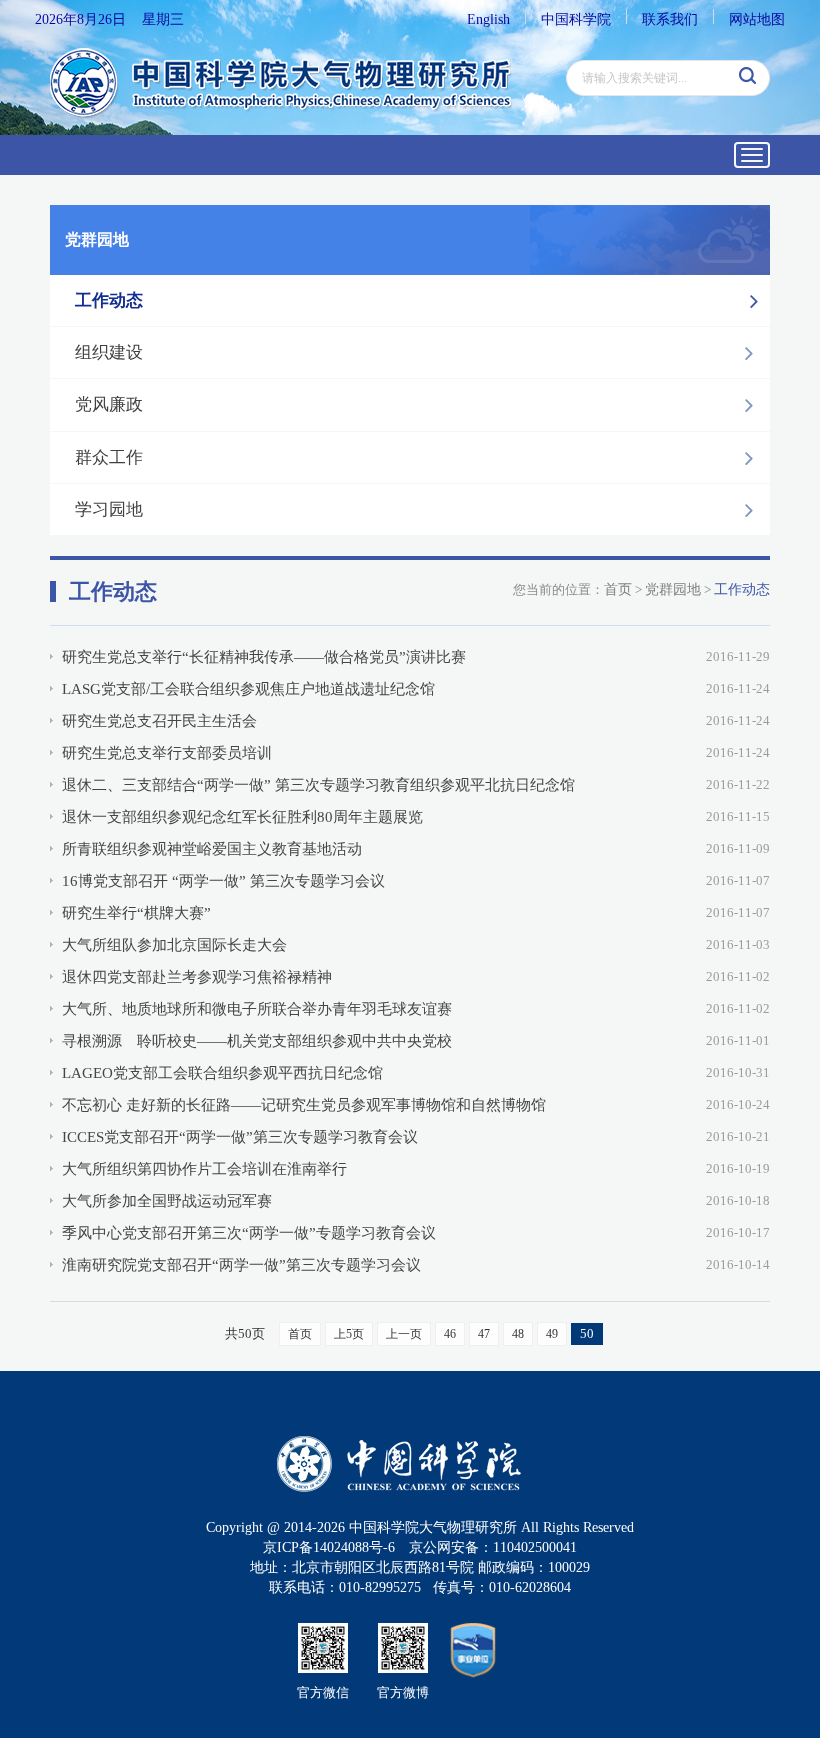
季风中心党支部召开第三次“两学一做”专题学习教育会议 (249, 1233)
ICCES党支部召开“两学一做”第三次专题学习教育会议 (240, 1137)
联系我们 (670, 19)
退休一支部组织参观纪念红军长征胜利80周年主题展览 (242, 817)
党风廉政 (109, 404)
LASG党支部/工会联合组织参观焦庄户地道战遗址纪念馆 (248, 689)
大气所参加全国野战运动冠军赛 (167, 1201)
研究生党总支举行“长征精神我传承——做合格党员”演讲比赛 (264, 657)
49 (552, 1334)
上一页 (404, 1334)
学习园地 (109, 509)
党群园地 (673, 589)
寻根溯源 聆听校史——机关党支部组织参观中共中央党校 (257, 1041)
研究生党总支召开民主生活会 (159, 721)
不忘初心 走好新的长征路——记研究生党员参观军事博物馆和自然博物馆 (304, 1105)
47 (484, 1334)
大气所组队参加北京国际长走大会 (174, 945)
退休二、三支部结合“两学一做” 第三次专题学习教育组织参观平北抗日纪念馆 (318, 785)
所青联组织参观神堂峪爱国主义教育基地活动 (212, 849)
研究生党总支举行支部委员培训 (167, 753)
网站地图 (757, 19)
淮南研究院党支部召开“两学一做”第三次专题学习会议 (241, 1265)
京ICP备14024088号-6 (329, 1547)
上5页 (349, 1334)
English (488, 19)
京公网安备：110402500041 (493, 1547)
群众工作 (109, 457)
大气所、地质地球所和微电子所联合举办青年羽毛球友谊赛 (257, 1009)
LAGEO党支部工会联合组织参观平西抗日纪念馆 (222, 1073)
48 (518, 1334)
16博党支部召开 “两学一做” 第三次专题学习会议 (223, 881)
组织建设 (109, 352)
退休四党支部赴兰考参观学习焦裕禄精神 (197, 977)
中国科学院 (576, 19)
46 (450, 1334)
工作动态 (109, 300)
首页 (618, 589)
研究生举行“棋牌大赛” (136, 913)
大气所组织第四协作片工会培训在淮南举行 (204, 1169)
